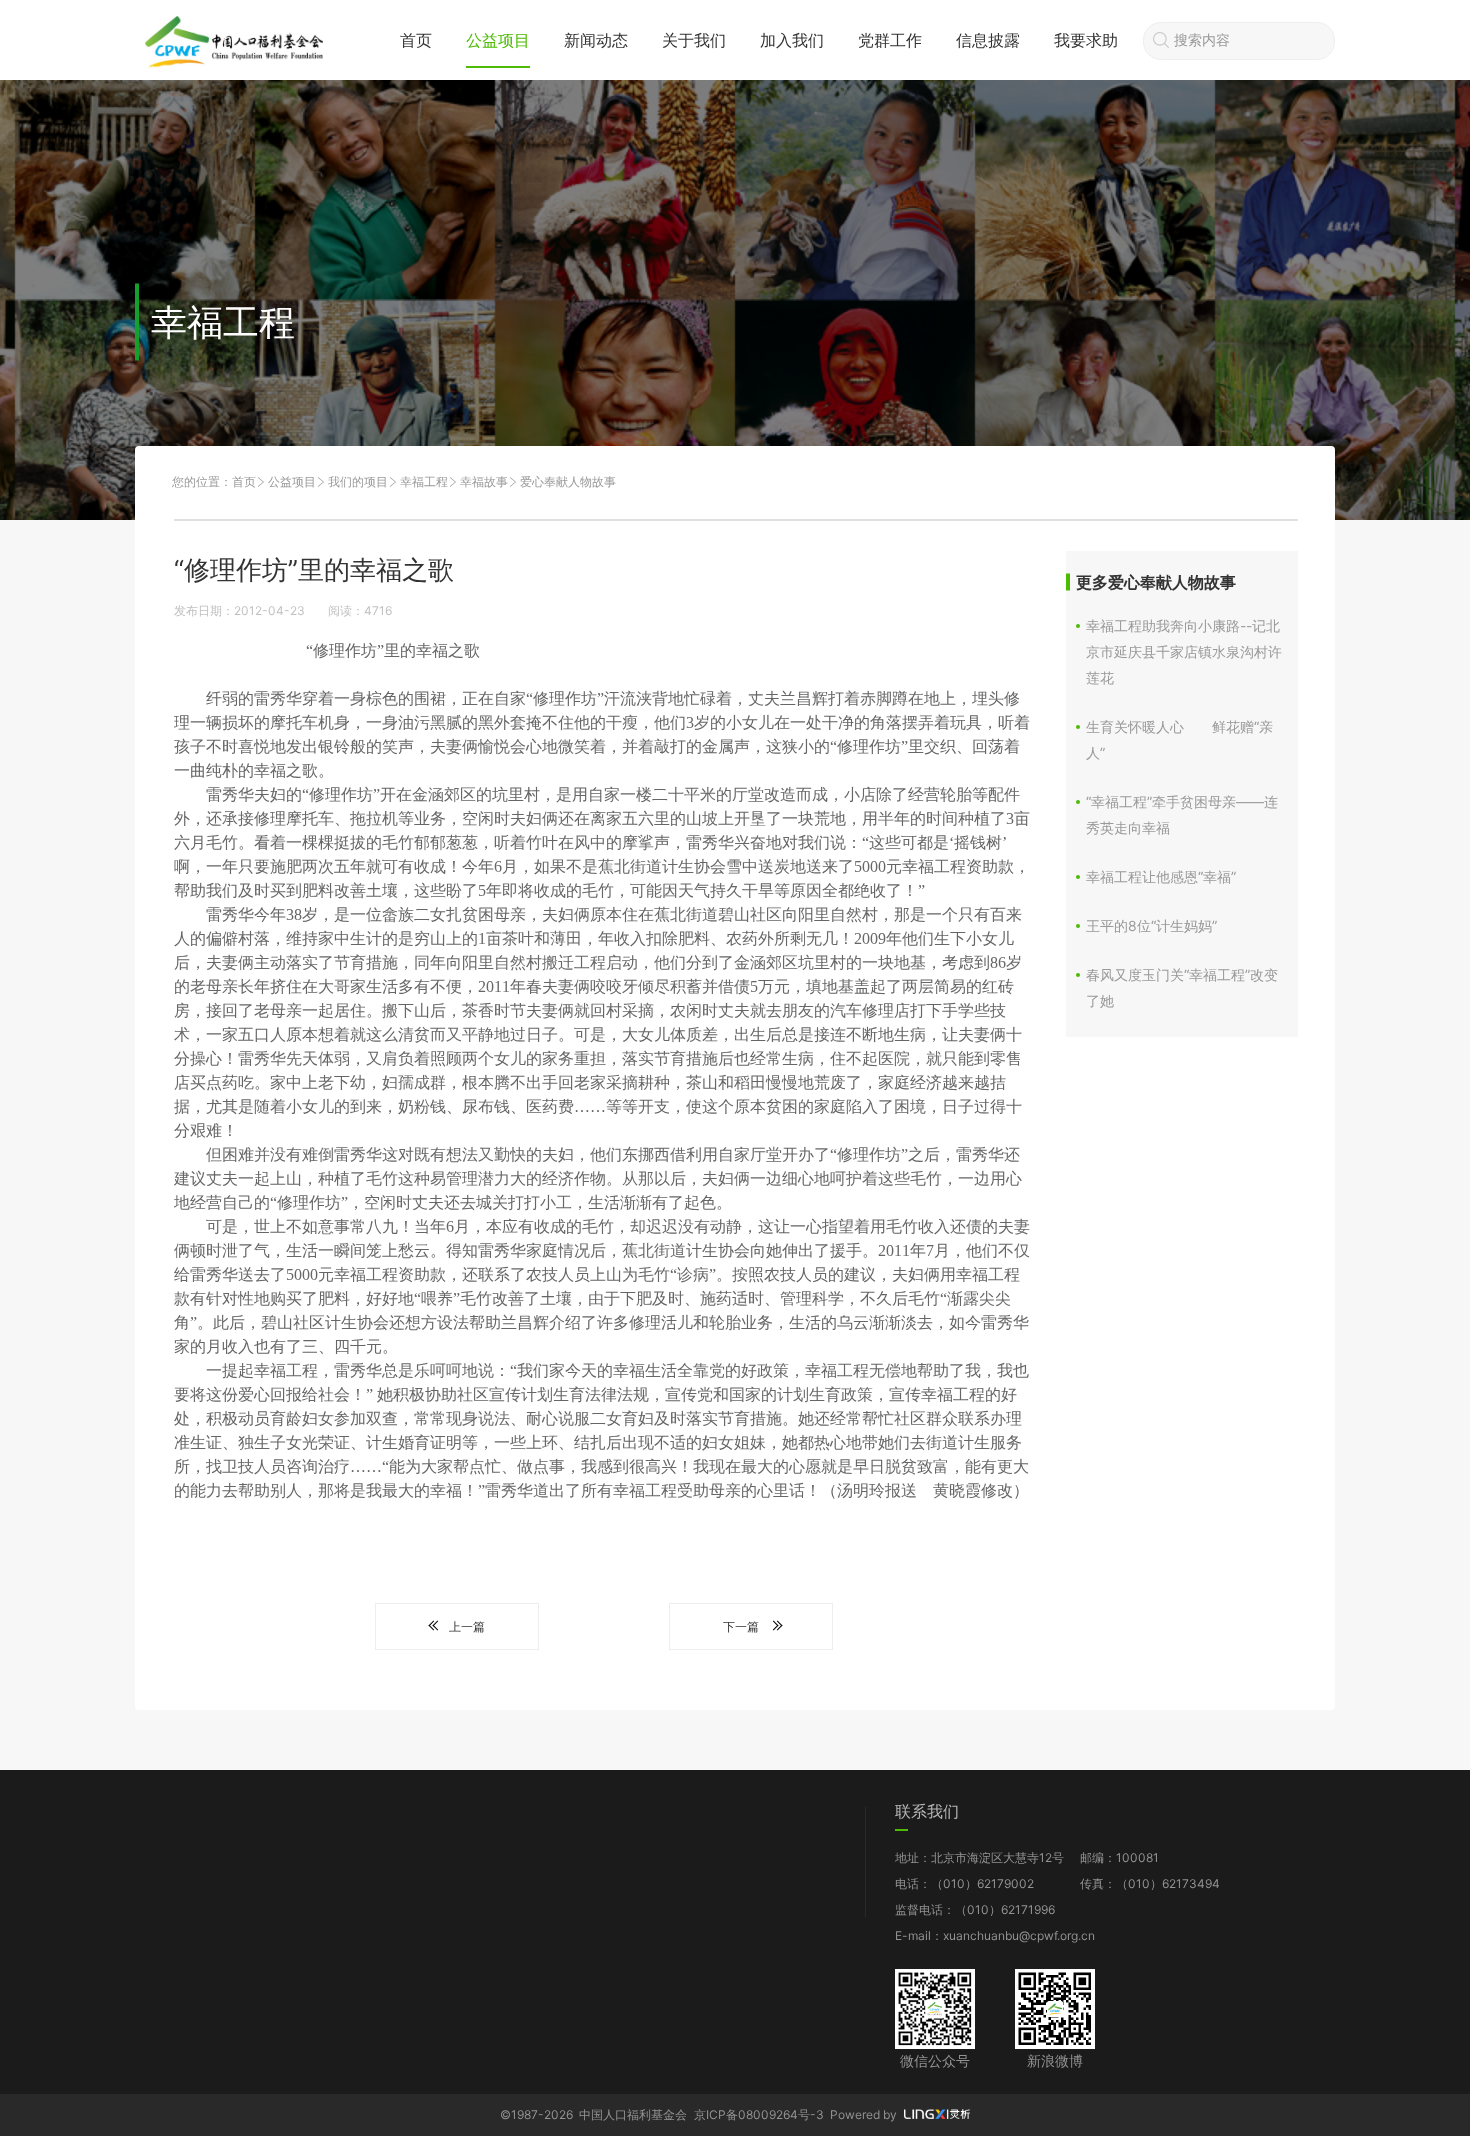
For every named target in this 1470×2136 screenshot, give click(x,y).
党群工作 (890, 40)
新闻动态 (596, 40)
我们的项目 (358, 481)
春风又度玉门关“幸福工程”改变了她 (1182, 987)
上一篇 (467, 1626)
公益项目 (498, 40)
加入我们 (792, 40)
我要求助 (1086, 40)
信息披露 (988, 40)
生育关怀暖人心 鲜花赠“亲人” (1179, 739)
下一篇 (741, 1626)
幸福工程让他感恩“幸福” (1161, 876)
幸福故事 (484, 481)
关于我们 (694, 40)
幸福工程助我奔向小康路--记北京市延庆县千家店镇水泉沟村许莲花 (1184, 651)
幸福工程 (424, 481)
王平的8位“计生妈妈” (1151, 925)
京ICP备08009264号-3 (759, 2114)
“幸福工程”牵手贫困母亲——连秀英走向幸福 (1182, 814)
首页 (416, 40)
